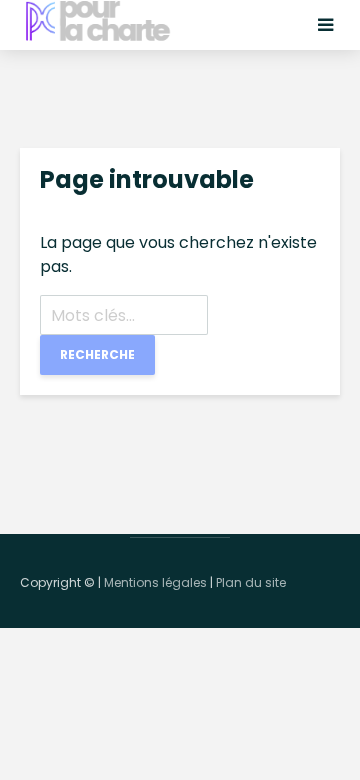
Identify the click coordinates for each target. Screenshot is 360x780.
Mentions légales (155, 582)
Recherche (97, 354)
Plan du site (251, 582)
